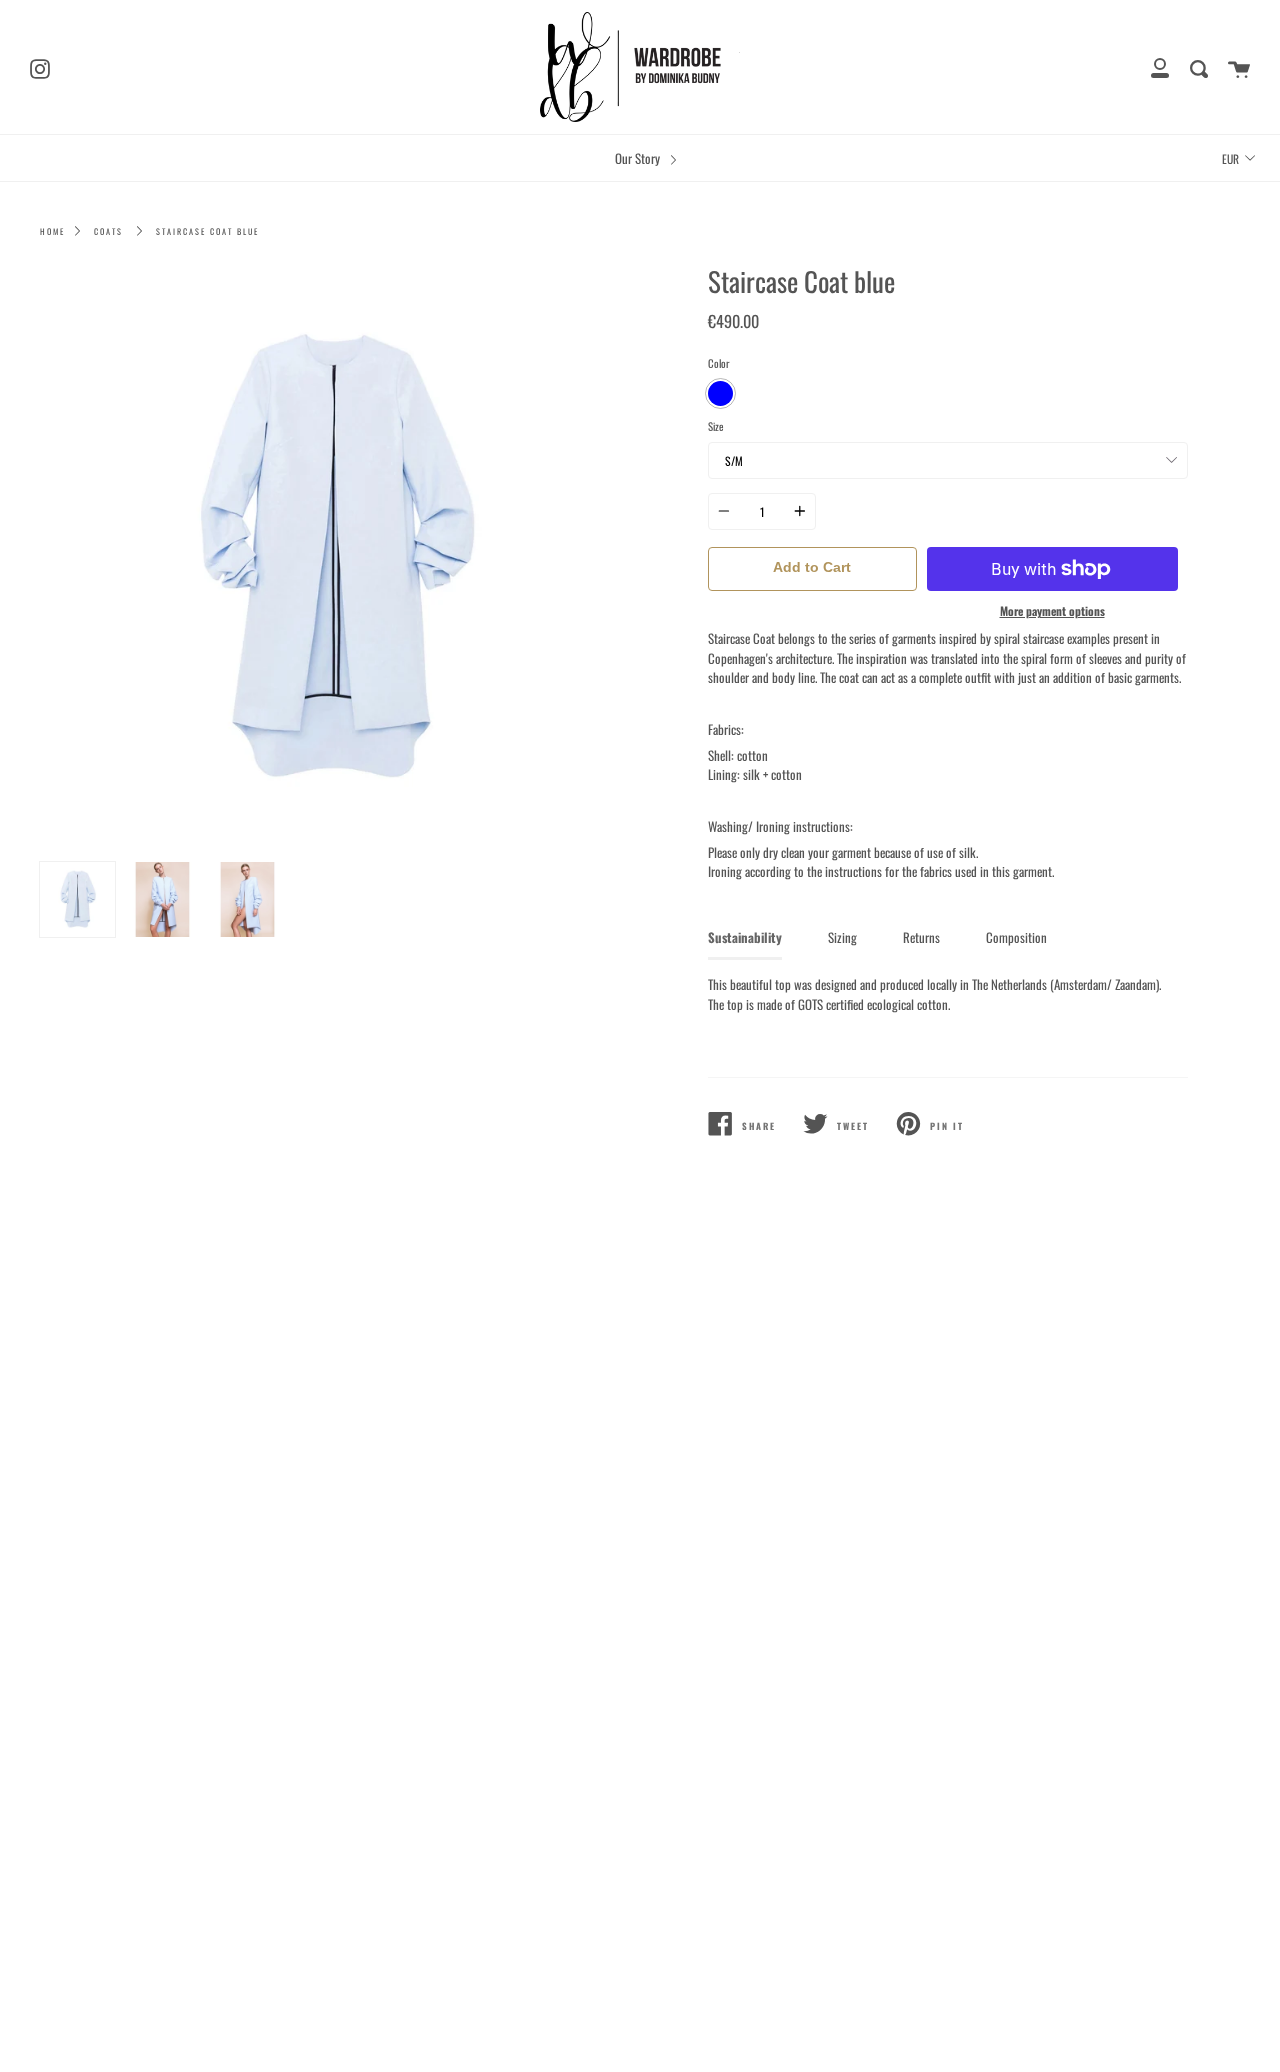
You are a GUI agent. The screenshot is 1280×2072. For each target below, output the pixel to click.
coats (108, 231)
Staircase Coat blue (207, 231)
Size (716, 426)
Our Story (639, 158)
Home (52, 231)
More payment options (1052, 610)
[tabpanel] (332, 559)
